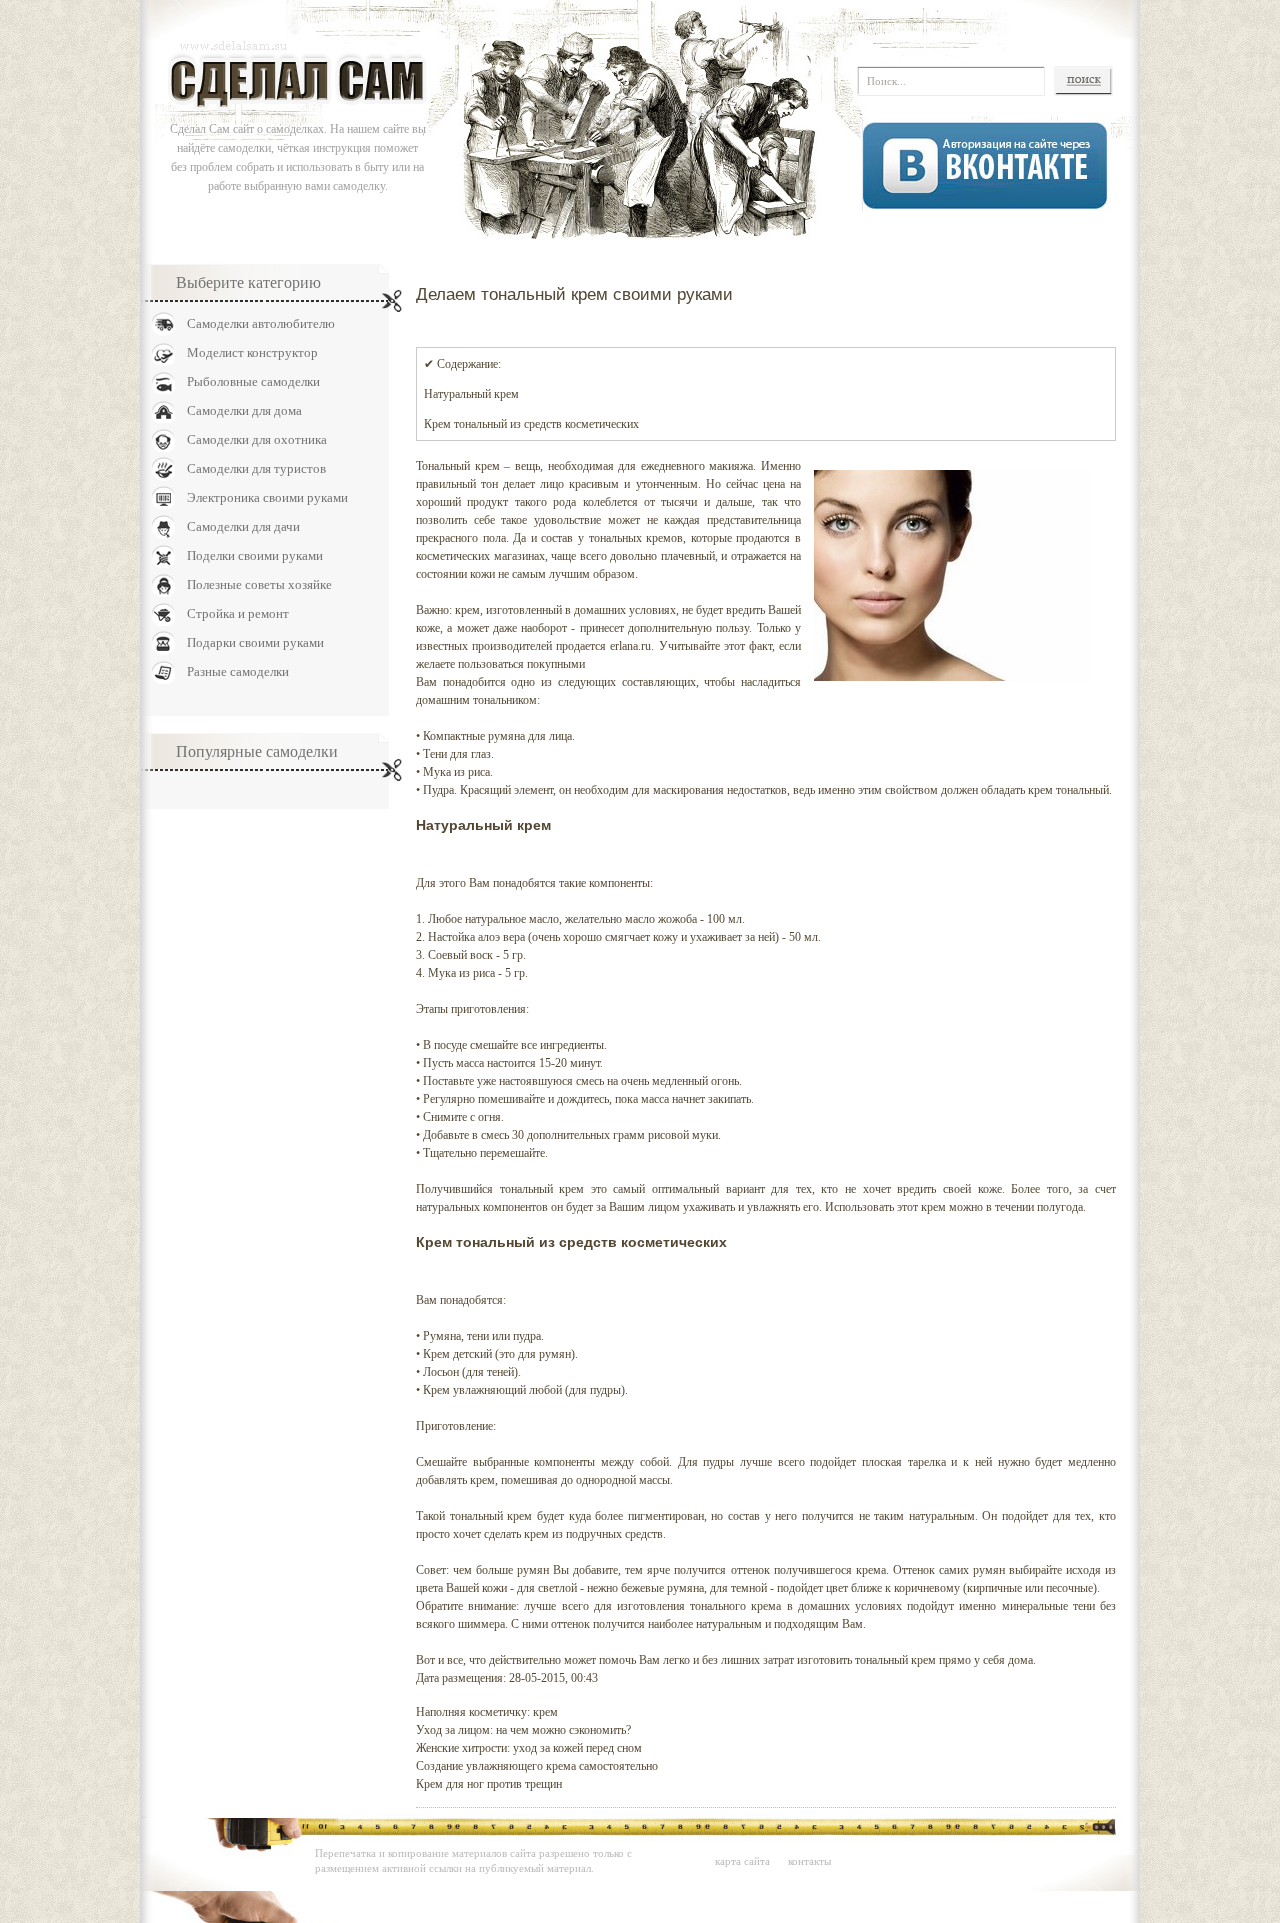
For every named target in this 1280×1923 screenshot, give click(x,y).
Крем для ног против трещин (489, 1784)
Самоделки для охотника (257, 439)
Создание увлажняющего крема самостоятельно (537, 1766)
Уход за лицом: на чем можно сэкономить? (523, 1730)
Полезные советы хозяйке (259, 584)
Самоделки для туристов (256, 468)
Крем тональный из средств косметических (531, 424)
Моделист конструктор (252, 352)
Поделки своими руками (255, 555)
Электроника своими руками (267, 497)
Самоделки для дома (244, 410)
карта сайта (742, 1861)
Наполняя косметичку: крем (487, 1712)
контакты (809, 1861)
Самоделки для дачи (243, 526)
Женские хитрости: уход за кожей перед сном (529, 1748)
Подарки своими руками (255, 642)
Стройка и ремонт (238, 613)
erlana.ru (630, 646)
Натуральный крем (471, 394)
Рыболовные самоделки (253, 381)
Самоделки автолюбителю (261, 323)
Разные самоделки (238, 671)
